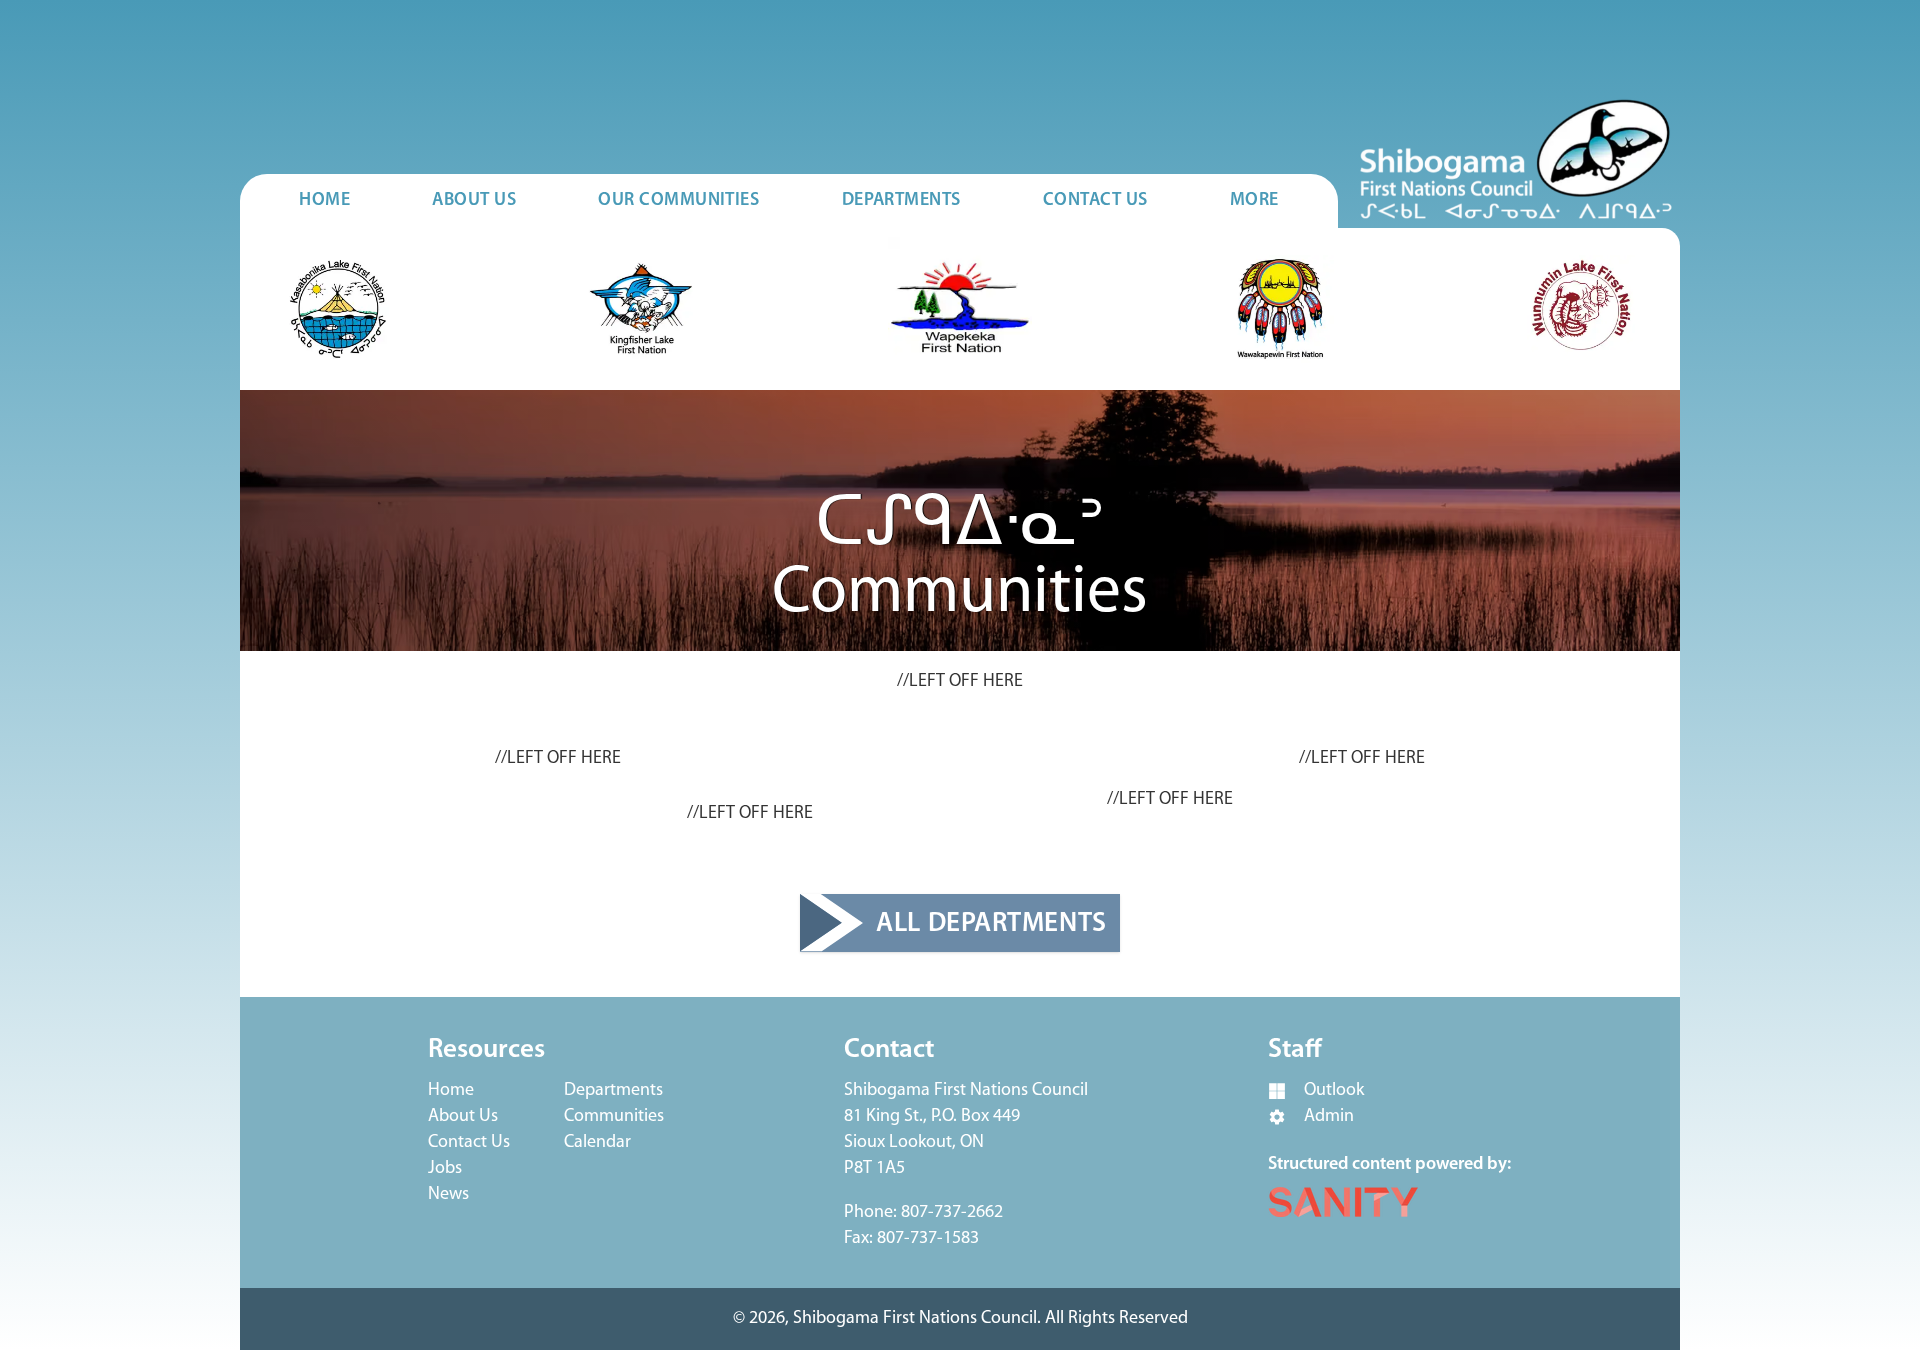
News (448, 1195)
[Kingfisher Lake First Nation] (641, 309)
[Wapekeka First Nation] (960, 309)
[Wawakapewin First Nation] (1280, 309)
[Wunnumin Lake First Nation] (1581, 309)
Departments (613, 1091)
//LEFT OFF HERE (960, 682)
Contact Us (469, 1143)
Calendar (597, 1143)
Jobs (445, 1169)
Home (451, 1091)
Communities (614, 1117)
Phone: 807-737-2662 (923, 1213)
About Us (463, 1117)
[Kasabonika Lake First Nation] (339, 309)
